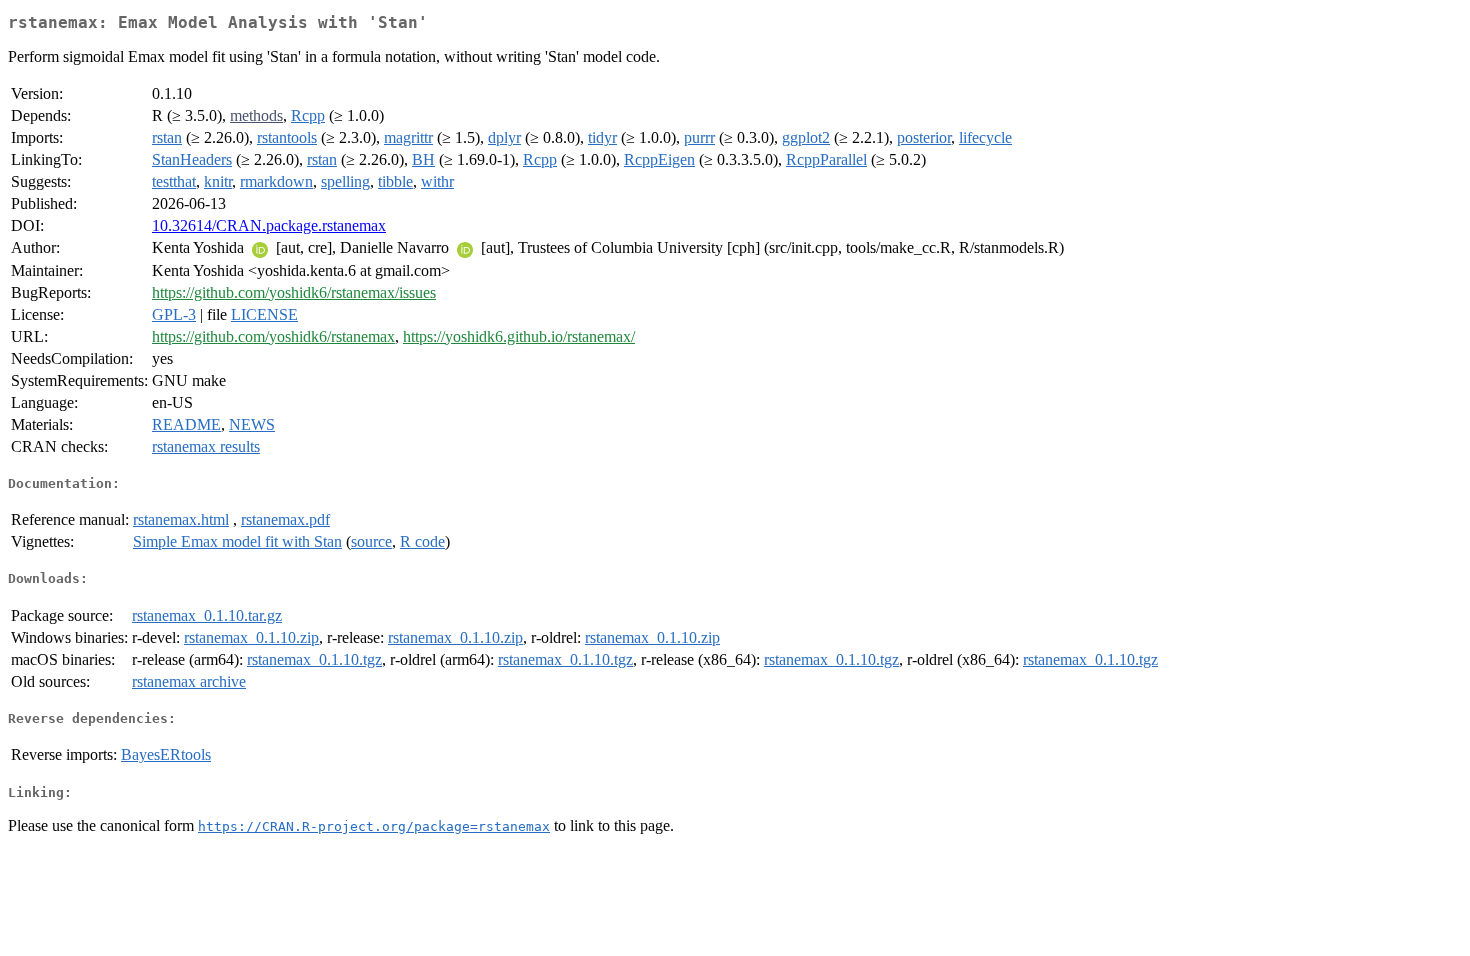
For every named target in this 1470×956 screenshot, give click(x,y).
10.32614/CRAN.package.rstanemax (269, 225)
